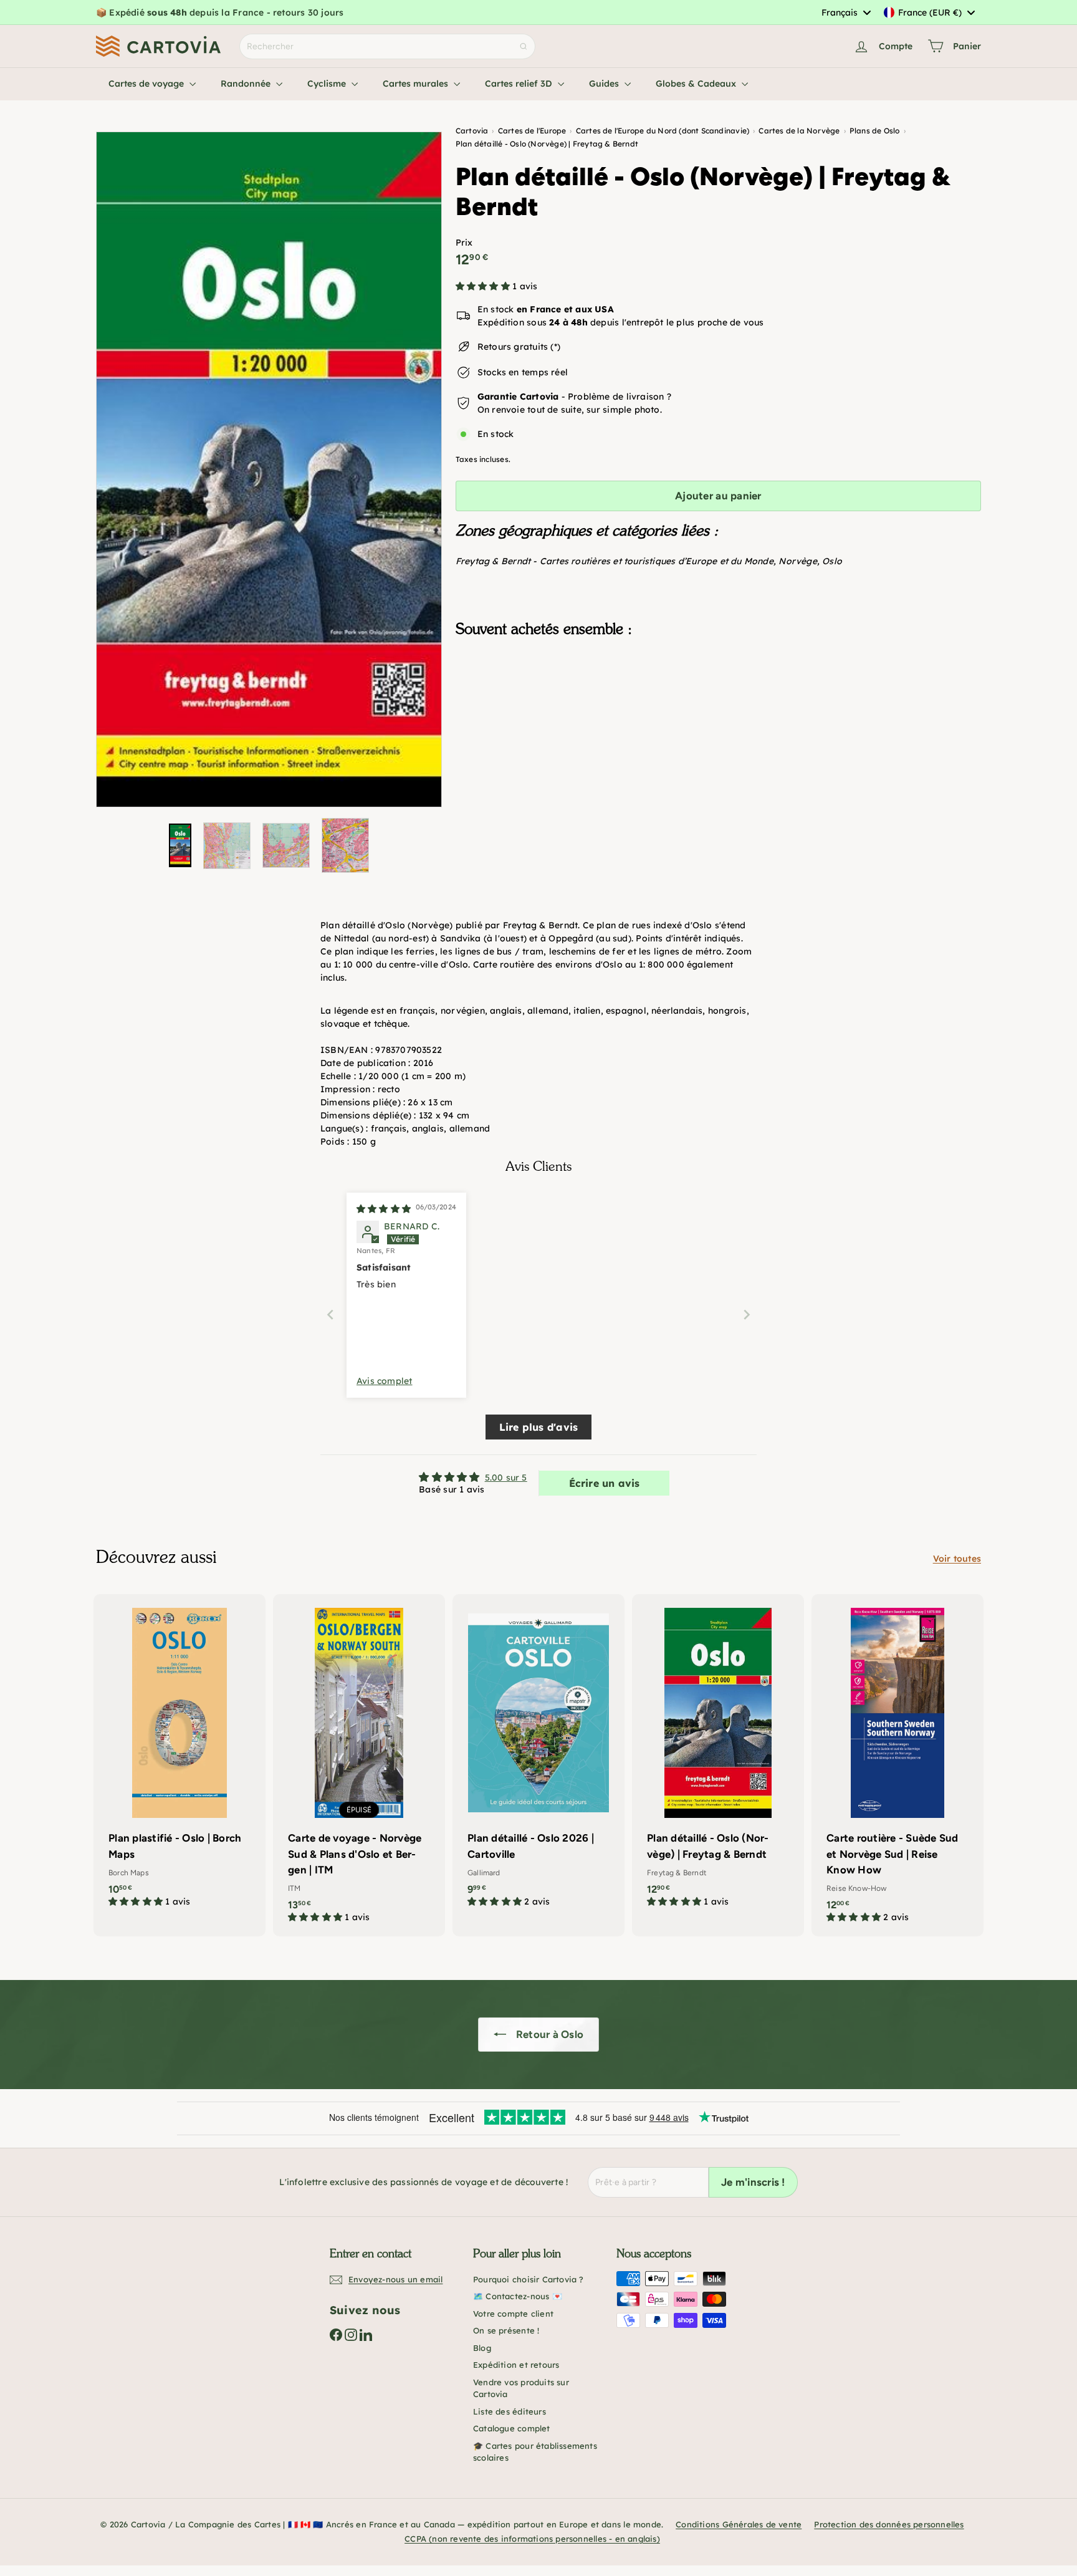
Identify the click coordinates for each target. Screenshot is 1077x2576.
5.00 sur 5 (506, 1478)
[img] (384, 1209)
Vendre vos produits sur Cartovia (521, 2388)
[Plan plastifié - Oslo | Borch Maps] (179, 1757)
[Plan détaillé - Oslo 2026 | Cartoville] (538, 1757)
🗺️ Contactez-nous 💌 (518, 2296)
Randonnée (247, 84)
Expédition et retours (516, 2365)
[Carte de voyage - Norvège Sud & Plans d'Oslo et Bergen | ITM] (359, 1765)
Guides (605, 84)
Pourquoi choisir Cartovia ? (529, 2279)
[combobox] (846, 12)
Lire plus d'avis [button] (538, 1427)
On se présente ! (506, 2330)
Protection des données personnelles (889, 2524)
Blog (482, 2348)
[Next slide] (747, 1314)
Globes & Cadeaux (697, 84)
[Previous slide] (330, 1314)
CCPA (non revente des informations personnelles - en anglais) (532, 2539)
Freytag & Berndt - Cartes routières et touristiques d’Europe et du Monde (615, 561)
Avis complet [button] (385, 1381)
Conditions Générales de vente (739, 2524)
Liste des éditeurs (510, 2411)
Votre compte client (513, 2314)
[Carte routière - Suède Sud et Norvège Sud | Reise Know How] (897, 1765)
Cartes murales (417, 84)
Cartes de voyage (147, 84)
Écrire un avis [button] (605, 1483)
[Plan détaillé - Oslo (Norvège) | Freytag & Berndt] (718, 709)
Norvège (797, 561)
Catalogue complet (512, 2428)
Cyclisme (328, 84)
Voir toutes (957, 1559)
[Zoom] (269, 469)
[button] (484, 286)
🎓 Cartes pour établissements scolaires (535, 2452)
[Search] (524, 46)
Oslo (832, 561)
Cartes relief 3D (520, 84)
